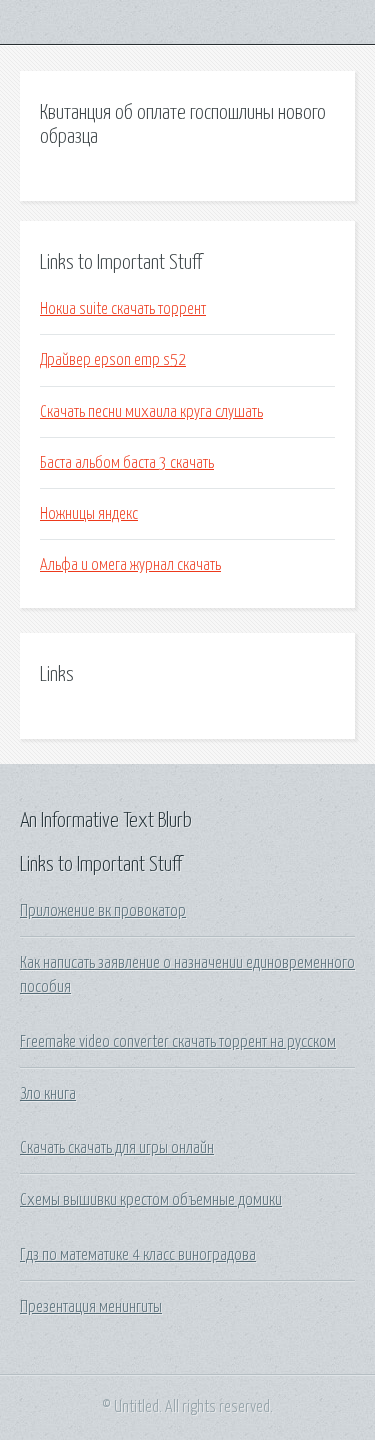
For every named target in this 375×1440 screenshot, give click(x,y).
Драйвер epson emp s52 (113, 360)
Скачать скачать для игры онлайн (117, 1148)
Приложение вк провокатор (103, 911)
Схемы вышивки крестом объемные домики (151, 1200)
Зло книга (48, 1094)
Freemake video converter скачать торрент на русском (178, 1042)
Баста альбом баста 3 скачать (127, 463)
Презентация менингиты (91, 1307)
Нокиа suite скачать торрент (123, 309)
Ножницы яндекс (89, 514)
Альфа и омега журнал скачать (130, 565)
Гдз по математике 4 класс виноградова (138, 1255)
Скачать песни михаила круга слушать (151, 412)
